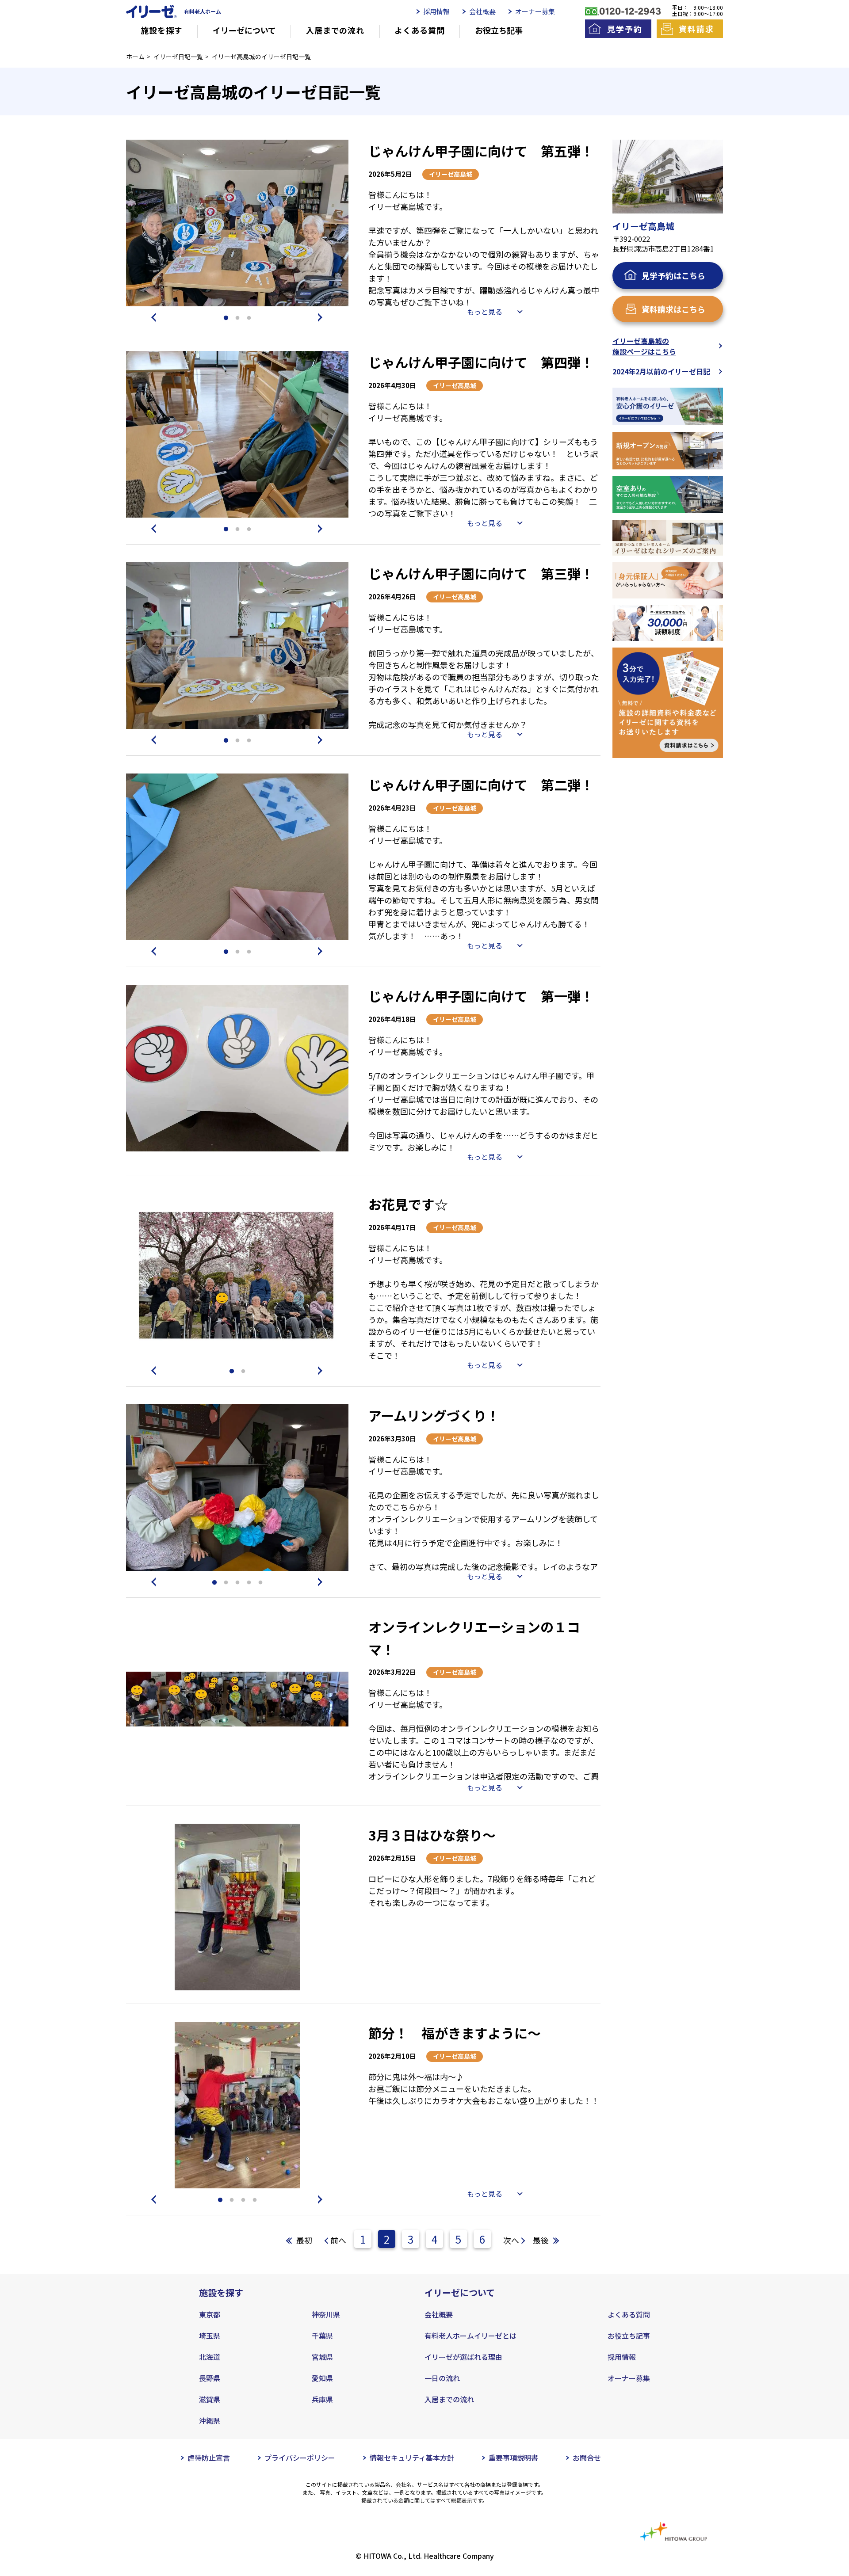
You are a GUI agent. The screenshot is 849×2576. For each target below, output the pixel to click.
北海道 (210, 2357)
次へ (511, 2240)
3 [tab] (249, 318)
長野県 (210, 2378)
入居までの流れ (335, 30)
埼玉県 (210, 2336)
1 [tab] (226, 318)
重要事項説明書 (513, 2458)
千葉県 (322, 2336)
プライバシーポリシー (300, 2458)
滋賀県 (210, 2399)
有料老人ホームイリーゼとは (470, 2336)
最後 (541, 2240)
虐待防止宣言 (209, 2458)
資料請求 (696, 29)
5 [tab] (260, 1583)
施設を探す (162, 30)
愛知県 (322, 2378)
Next (322, 317)
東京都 (210, 2314)
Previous (153, 317)
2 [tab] (237, 318)
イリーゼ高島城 (451, 174)
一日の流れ (442, 2378)
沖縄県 (210, 2420)
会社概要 (482, 11)
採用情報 (436, 11)
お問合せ (587, 2458)
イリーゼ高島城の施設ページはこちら (644, 346)
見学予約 (625, 29)
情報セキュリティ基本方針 (412, 2458)
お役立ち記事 (499, 30)
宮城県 (322, 2357)
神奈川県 (326, 2314)
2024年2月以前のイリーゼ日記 (661, 371)
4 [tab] (249, 1583)
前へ (338, 2240)
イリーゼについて (244, 30)
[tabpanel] (237, 223)
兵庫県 (322, 2399)
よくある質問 (419, 30)
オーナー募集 (535, 11)
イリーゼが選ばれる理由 (463, 2357)
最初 (304, 2240)
